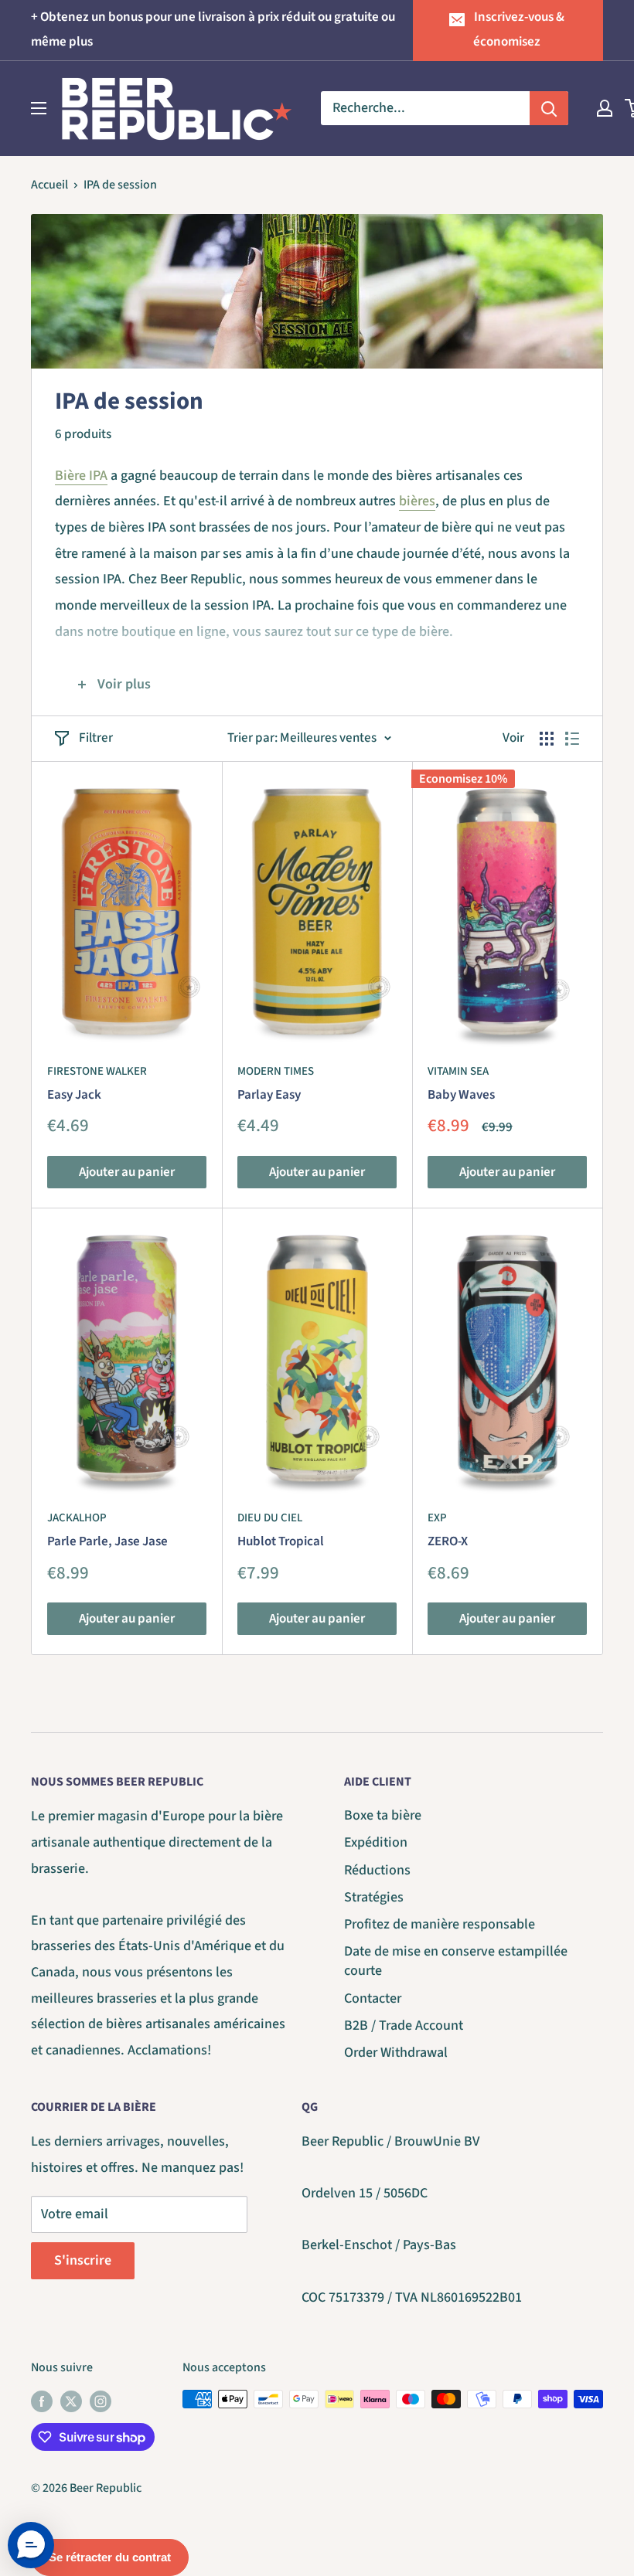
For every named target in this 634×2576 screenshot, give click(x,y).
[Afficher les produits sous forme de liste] (572, 739)
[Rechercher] (549, 108)
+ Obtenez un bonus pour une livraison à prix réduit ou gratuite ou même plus (213, 29)
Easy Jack (74, 1095)
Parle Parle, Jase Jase (107, 1541)
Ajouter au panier (127, 1172)
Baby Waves (461, 1095)
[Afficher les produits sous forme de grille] (547, 739)
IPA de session (120, 185)
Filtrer (96, 738)
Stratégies (374, 1897)
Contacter (373, 1998)
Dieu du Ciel (270, 1518)
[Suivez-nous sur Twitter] (71, 2401)
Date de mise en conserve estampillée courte (456, 1961)
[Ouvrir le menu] (39, 108)
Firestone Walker (97, 1071)
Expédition (376, 1842)
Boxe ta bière (383, 1815)
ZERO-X (448, 1541)
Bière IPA (81, 476)
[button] (31, 2545)
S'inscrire (83, 2260)
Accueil (49, 185)
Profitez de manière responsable (440, 1924)
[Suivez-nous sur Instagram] (101, 2401)
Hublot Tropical (281, 1541)
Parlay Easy (269, 1095)
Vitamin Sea (458, 1071)
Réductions (377, 1870)
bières (417, 501)
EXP (437, 1518)
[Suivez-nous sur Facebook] (42, 2401)
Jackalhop (77, 1518)
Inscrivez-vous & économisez (519, 29)
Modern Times (276, 1071)
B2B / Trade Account (404, 2025)
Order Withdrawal (396, 2053)
